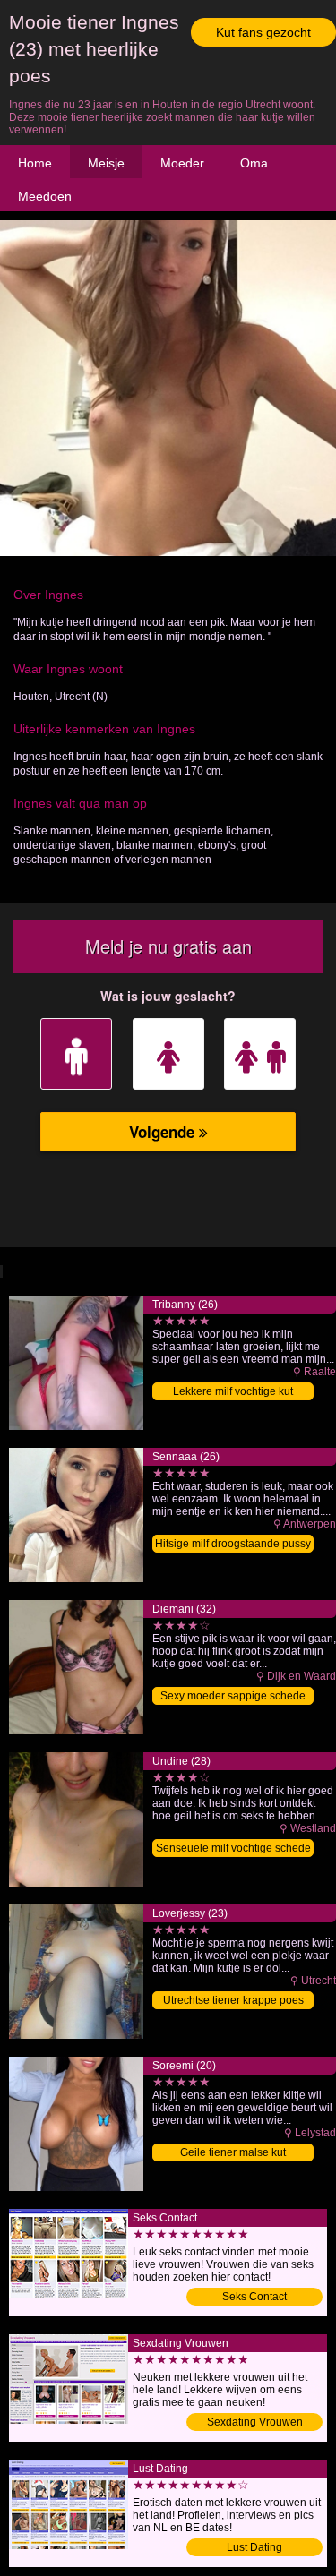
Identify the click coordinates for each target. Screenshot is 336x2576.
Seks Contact (254, 2297)
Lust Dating (254, 2547)
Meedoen (45, 196)
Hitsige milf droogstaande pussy (233, 1544)
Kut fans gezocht (263, 32)
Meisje (106, 163)
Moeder (182, 163)
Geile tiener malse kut (233, 2152)
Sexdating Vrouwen (255, 2422)
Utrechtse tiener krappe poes (233, 2000)
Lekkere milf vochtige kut (233, 1391)
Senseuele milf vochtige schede (233, 1848)
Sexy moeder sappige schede (233, 1696)
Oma (254, 163)
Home (35, 163)
